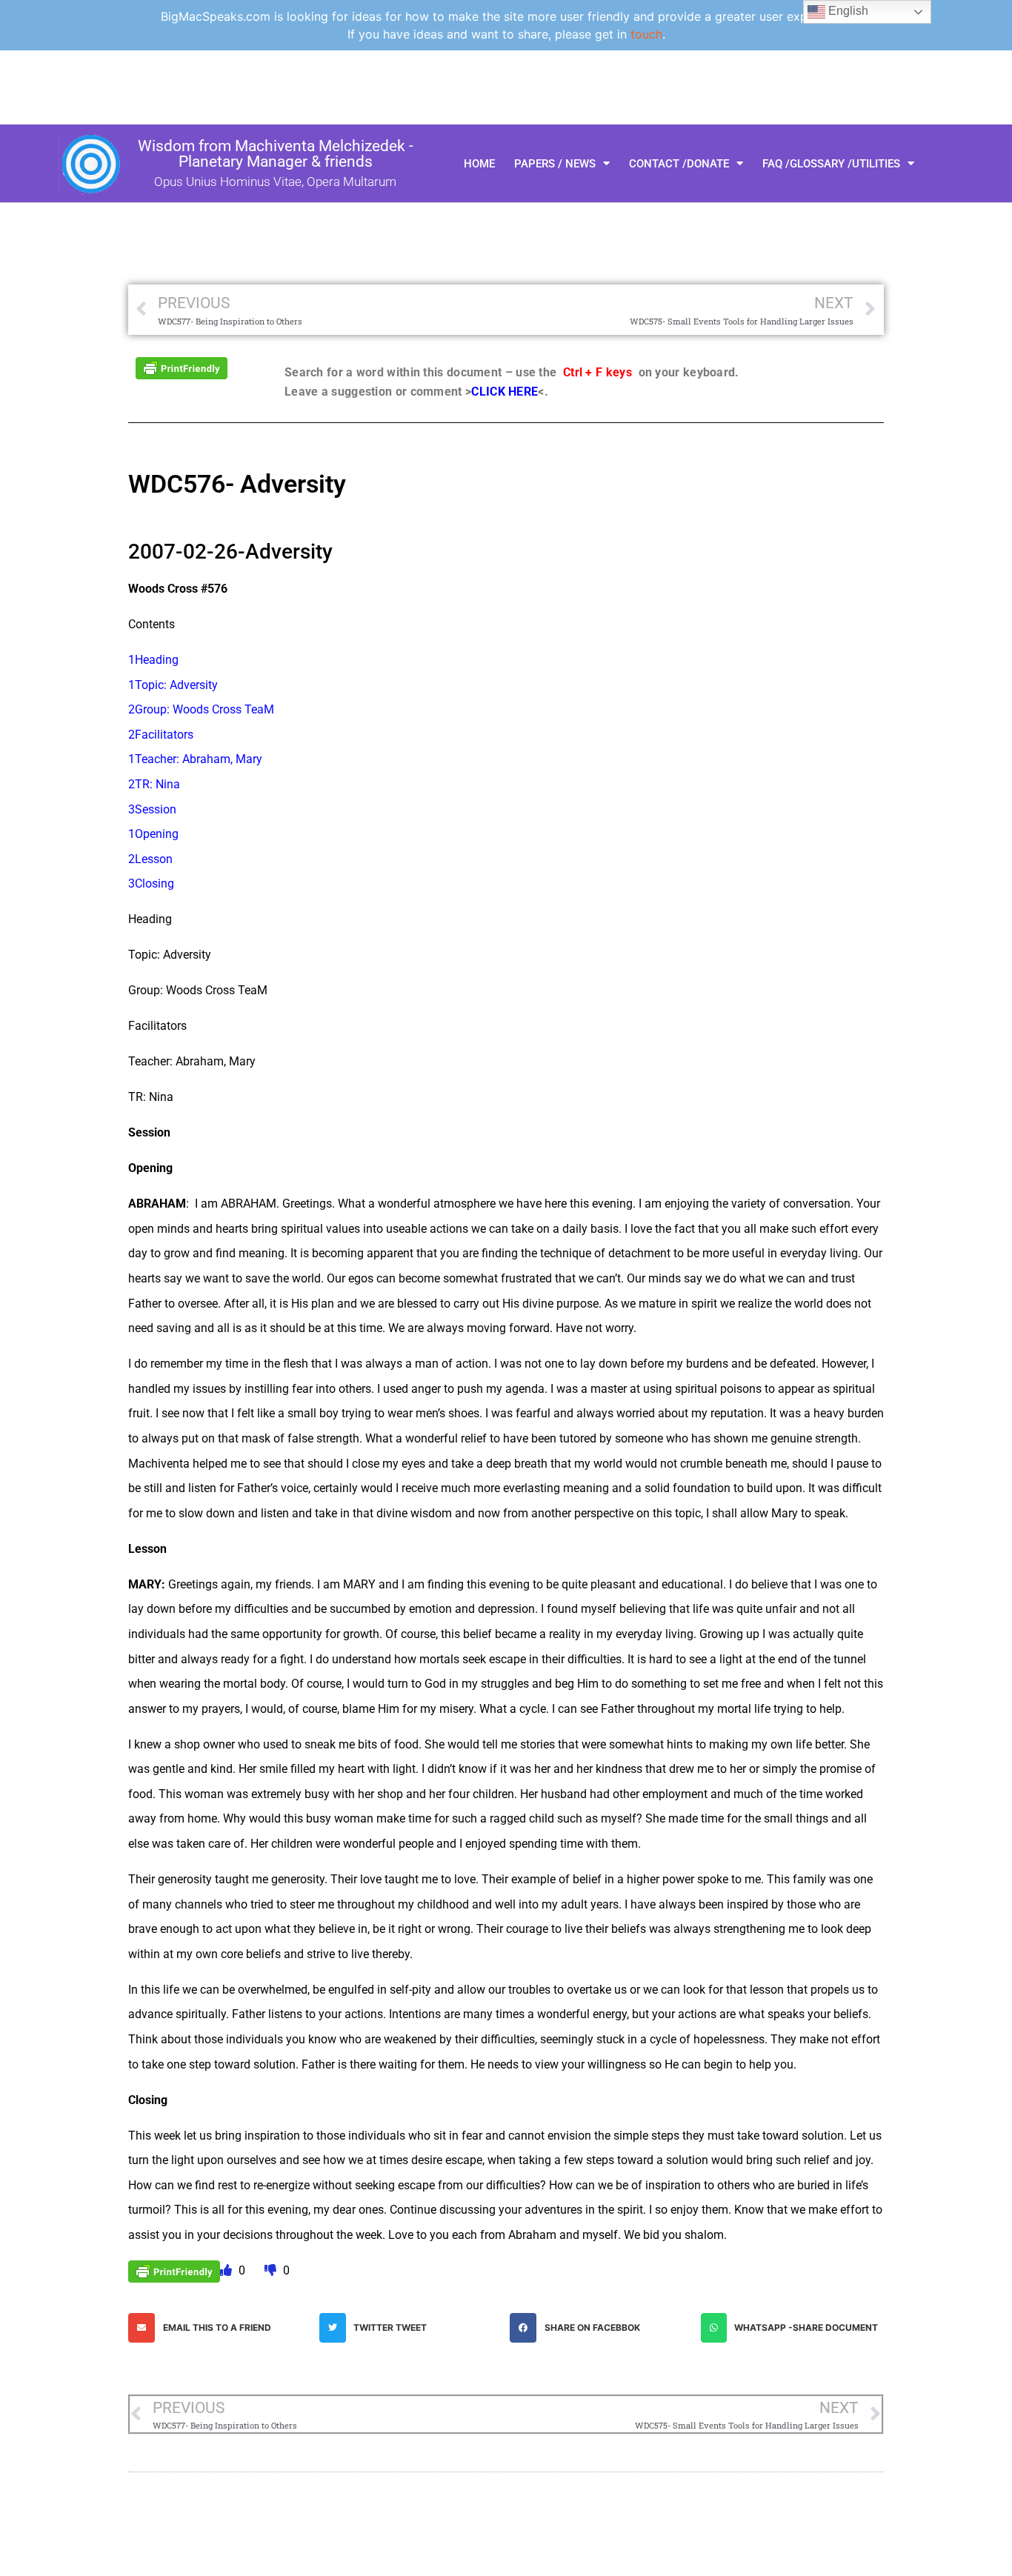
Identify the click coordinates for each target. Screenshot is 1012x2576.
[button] (220, 2328)
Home (479, 164)
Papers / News (555, 164)
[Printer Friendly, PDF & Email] (182, 367)
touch (646, 34)
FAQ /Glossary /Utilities (831, 164)
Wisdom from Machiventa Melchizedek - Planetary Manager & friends (276, 154)
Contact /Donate (679, 164)
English (847, 11)
